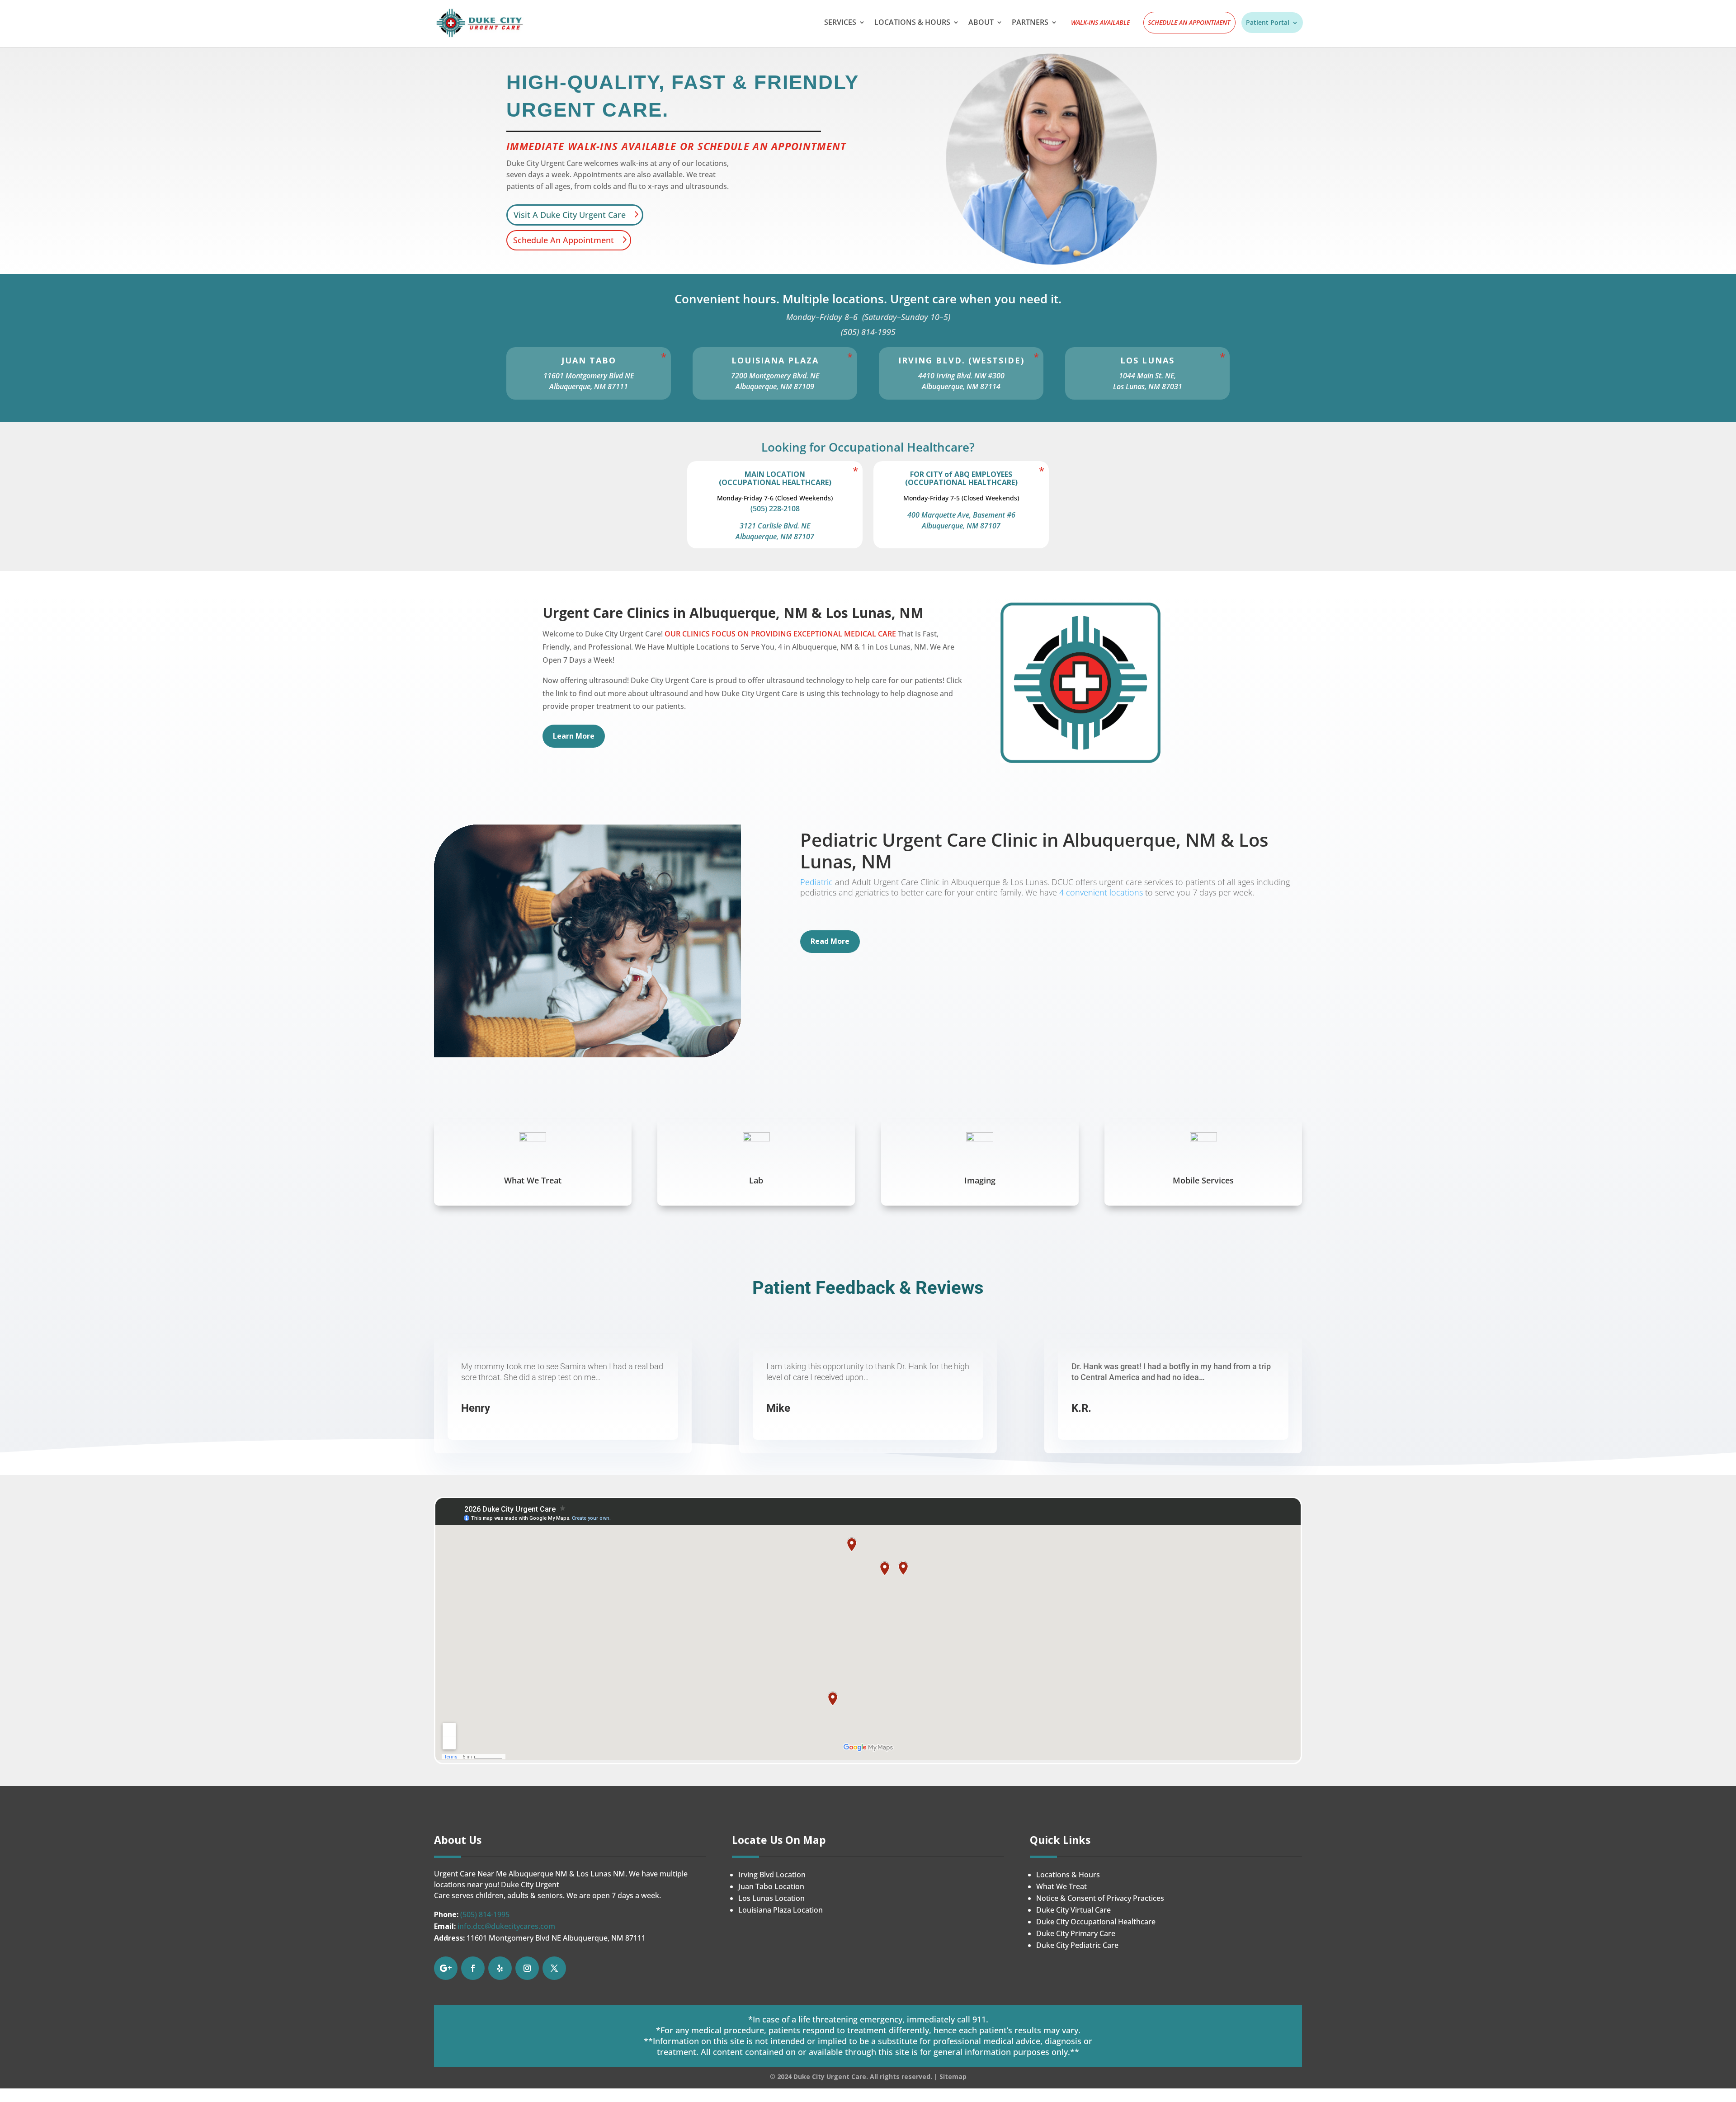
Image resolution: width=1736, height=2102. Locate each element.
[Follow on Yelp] (500, 1968)
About (981, 23)
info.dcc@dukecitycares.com (506, 1926)
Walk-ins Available (1100, 23)
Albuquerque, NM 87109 (775, 386)
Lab (756, 1180)
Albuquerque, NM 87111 (589, 386)
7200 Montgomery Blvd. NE (775, 376)
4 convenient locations (1101, 892)
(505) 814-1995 (485, 1914)
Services (840, 23)
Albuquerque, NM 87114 (961, 386)
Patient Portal (1268, 23)
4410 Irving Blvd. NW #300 (961, 376)
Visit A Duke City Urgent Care (570, 215)
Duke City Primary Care (1076, 1933)
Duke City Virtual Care (1073, 1910)
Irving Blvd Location (772, 1875)
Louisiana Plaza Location (781, 1910)
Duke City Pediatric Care (1077, 1945)
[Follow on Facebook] (473, 1968)
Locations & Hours (912, 23)
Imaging (980, 1180)
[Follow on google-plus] (446, 1968)
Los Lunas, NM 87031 (1148, 386)
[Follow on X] (554, 1968)
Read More (830, 941)
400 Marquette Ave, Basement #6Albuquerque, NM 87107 (961, 520)
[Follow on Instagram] (527, 1968)
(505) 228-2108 (775, 509)
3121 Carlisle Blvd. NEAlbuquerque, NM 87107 (775, 531)
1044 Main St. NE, (1147, 376)
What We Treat (533, 1180)
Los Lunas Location (771, 1898)
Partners (1030, 23)
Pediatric (816, 882)
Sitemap (953, 2076)
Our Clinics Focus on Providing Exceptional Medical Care (780, 634)
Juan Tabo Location (771, 1886)
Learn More (574, 736)
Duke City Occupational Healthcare (1096, 1922)
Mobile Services (1203, 1180)
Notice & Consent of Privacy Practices (1100, 1898)
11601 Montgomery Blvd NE (589, 376)
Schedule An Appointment (1189, 23)
